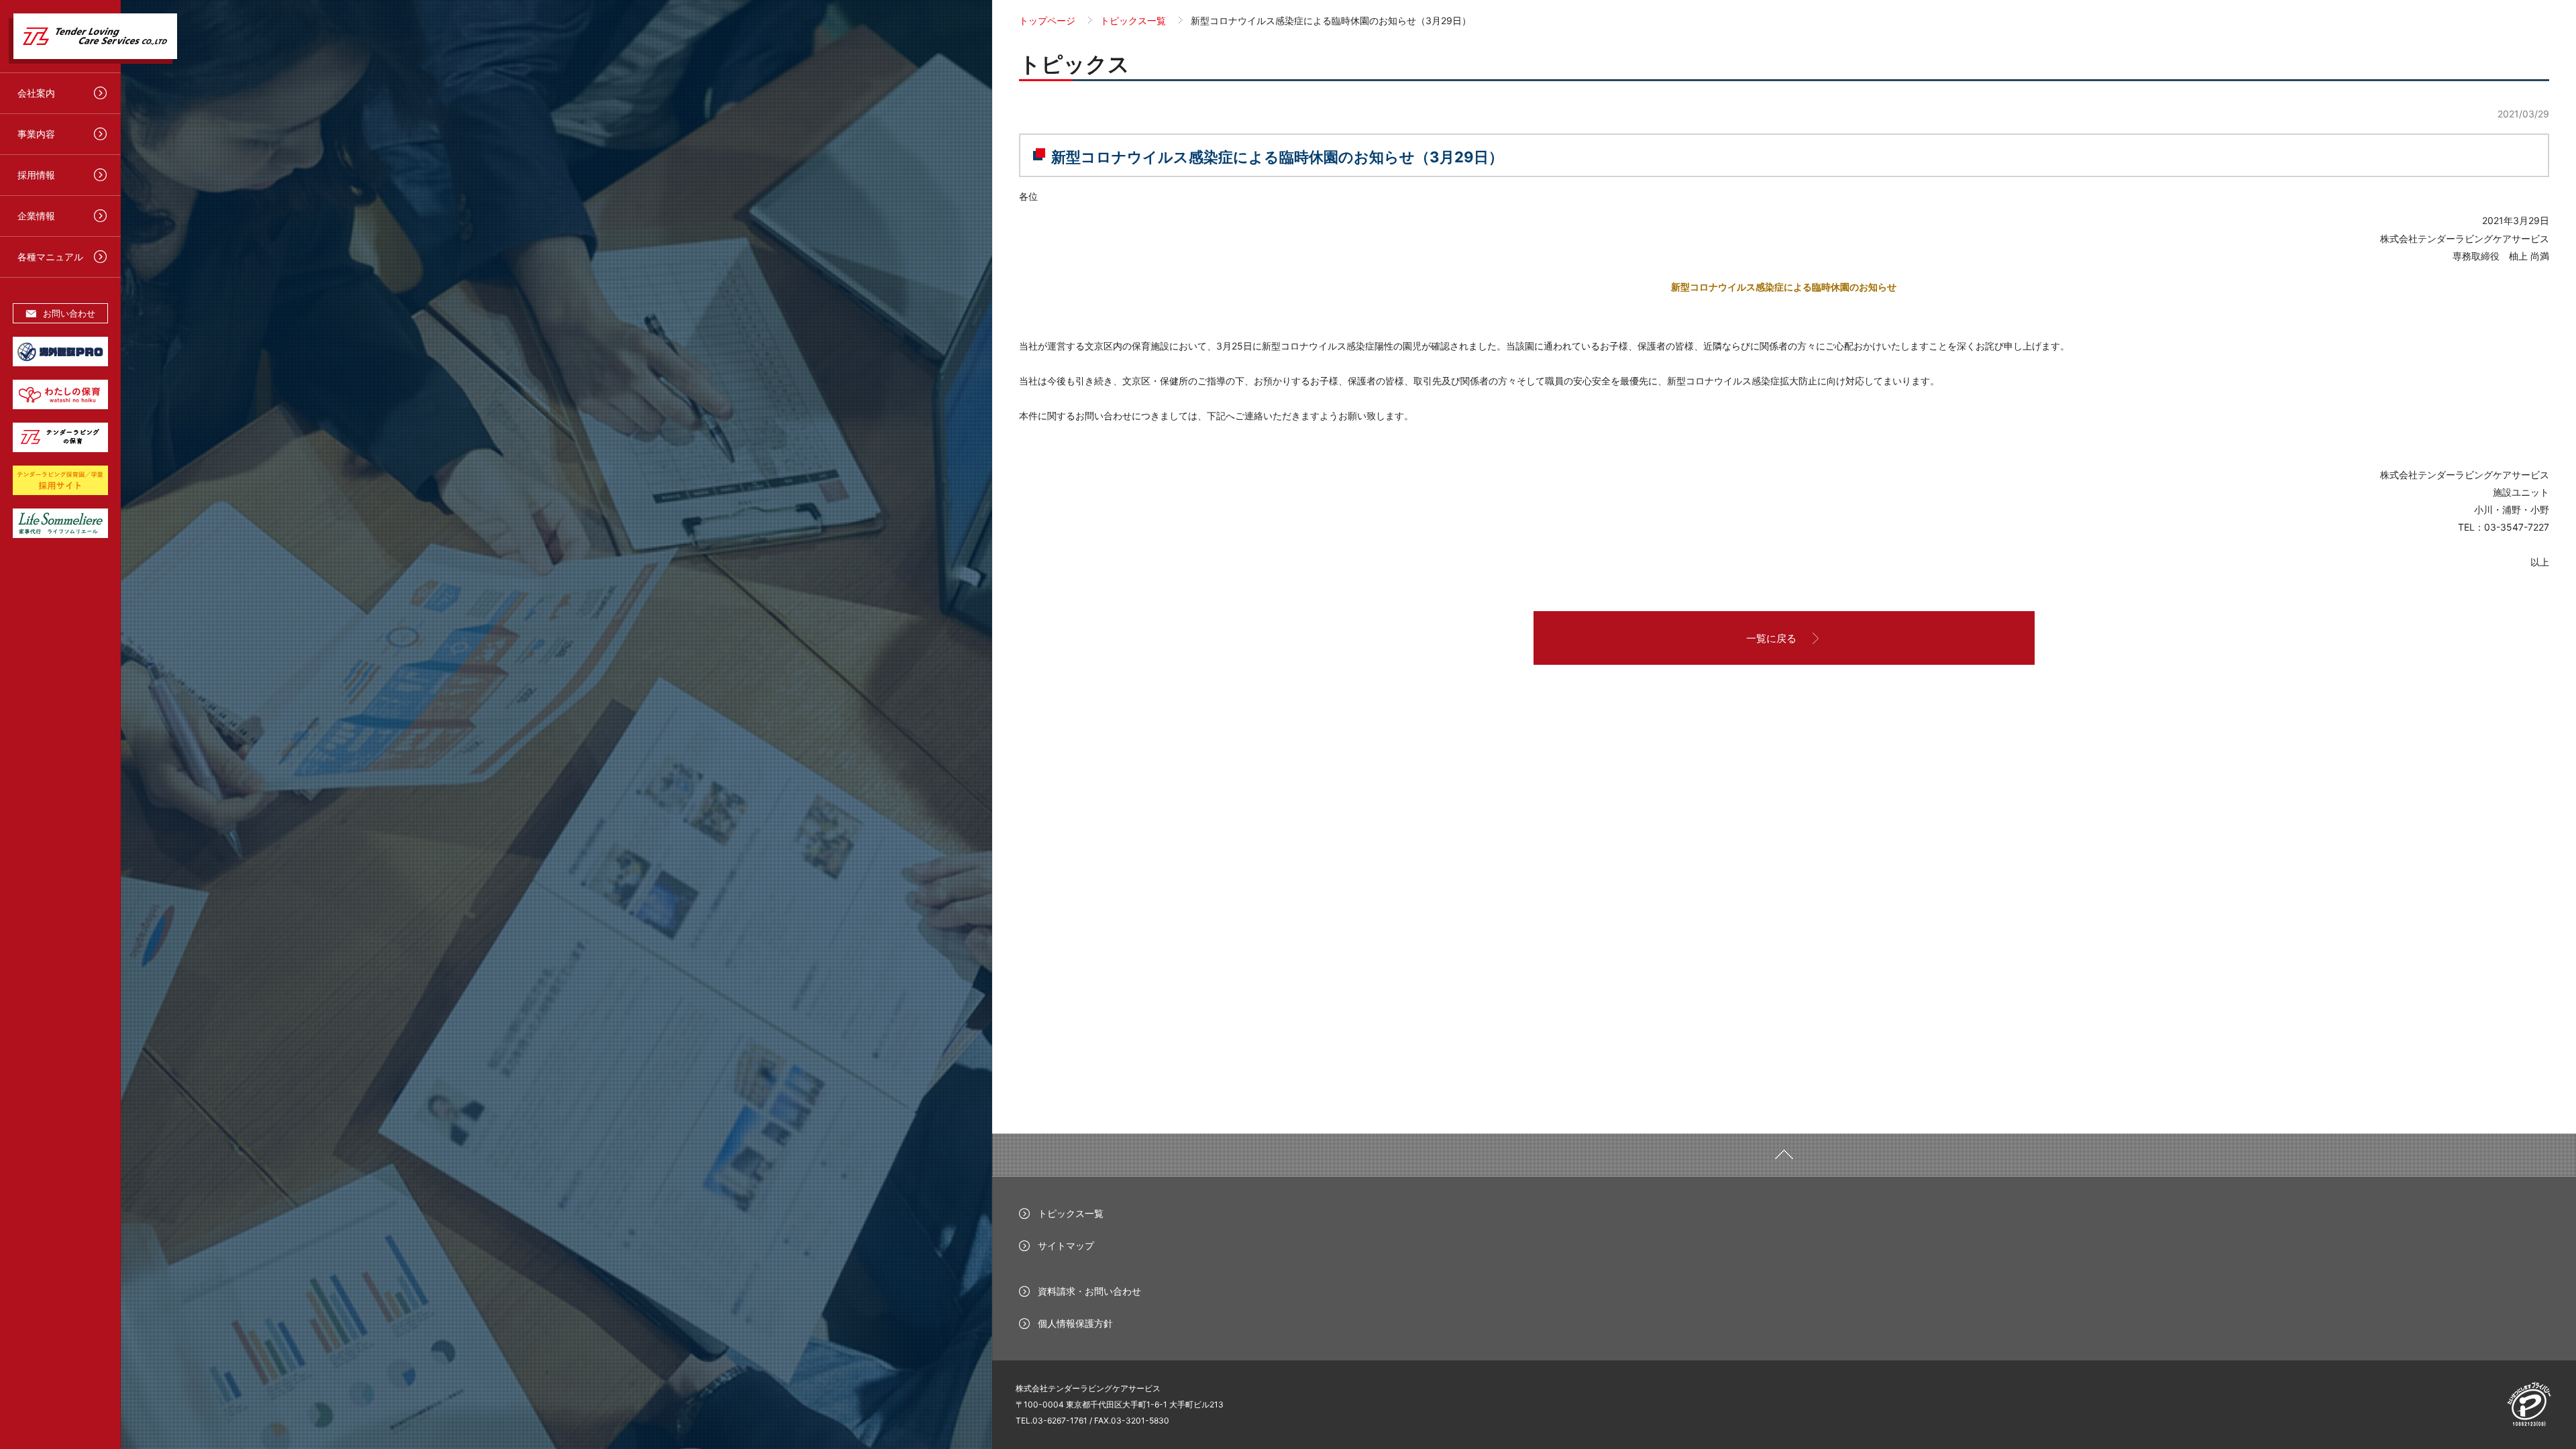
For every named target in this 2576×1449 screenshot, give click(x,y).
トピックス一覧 (1071, 1213)
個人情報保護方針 (1075, 1323)
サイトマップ (1066, 1245)
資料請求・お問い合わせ (1089, 1291)
